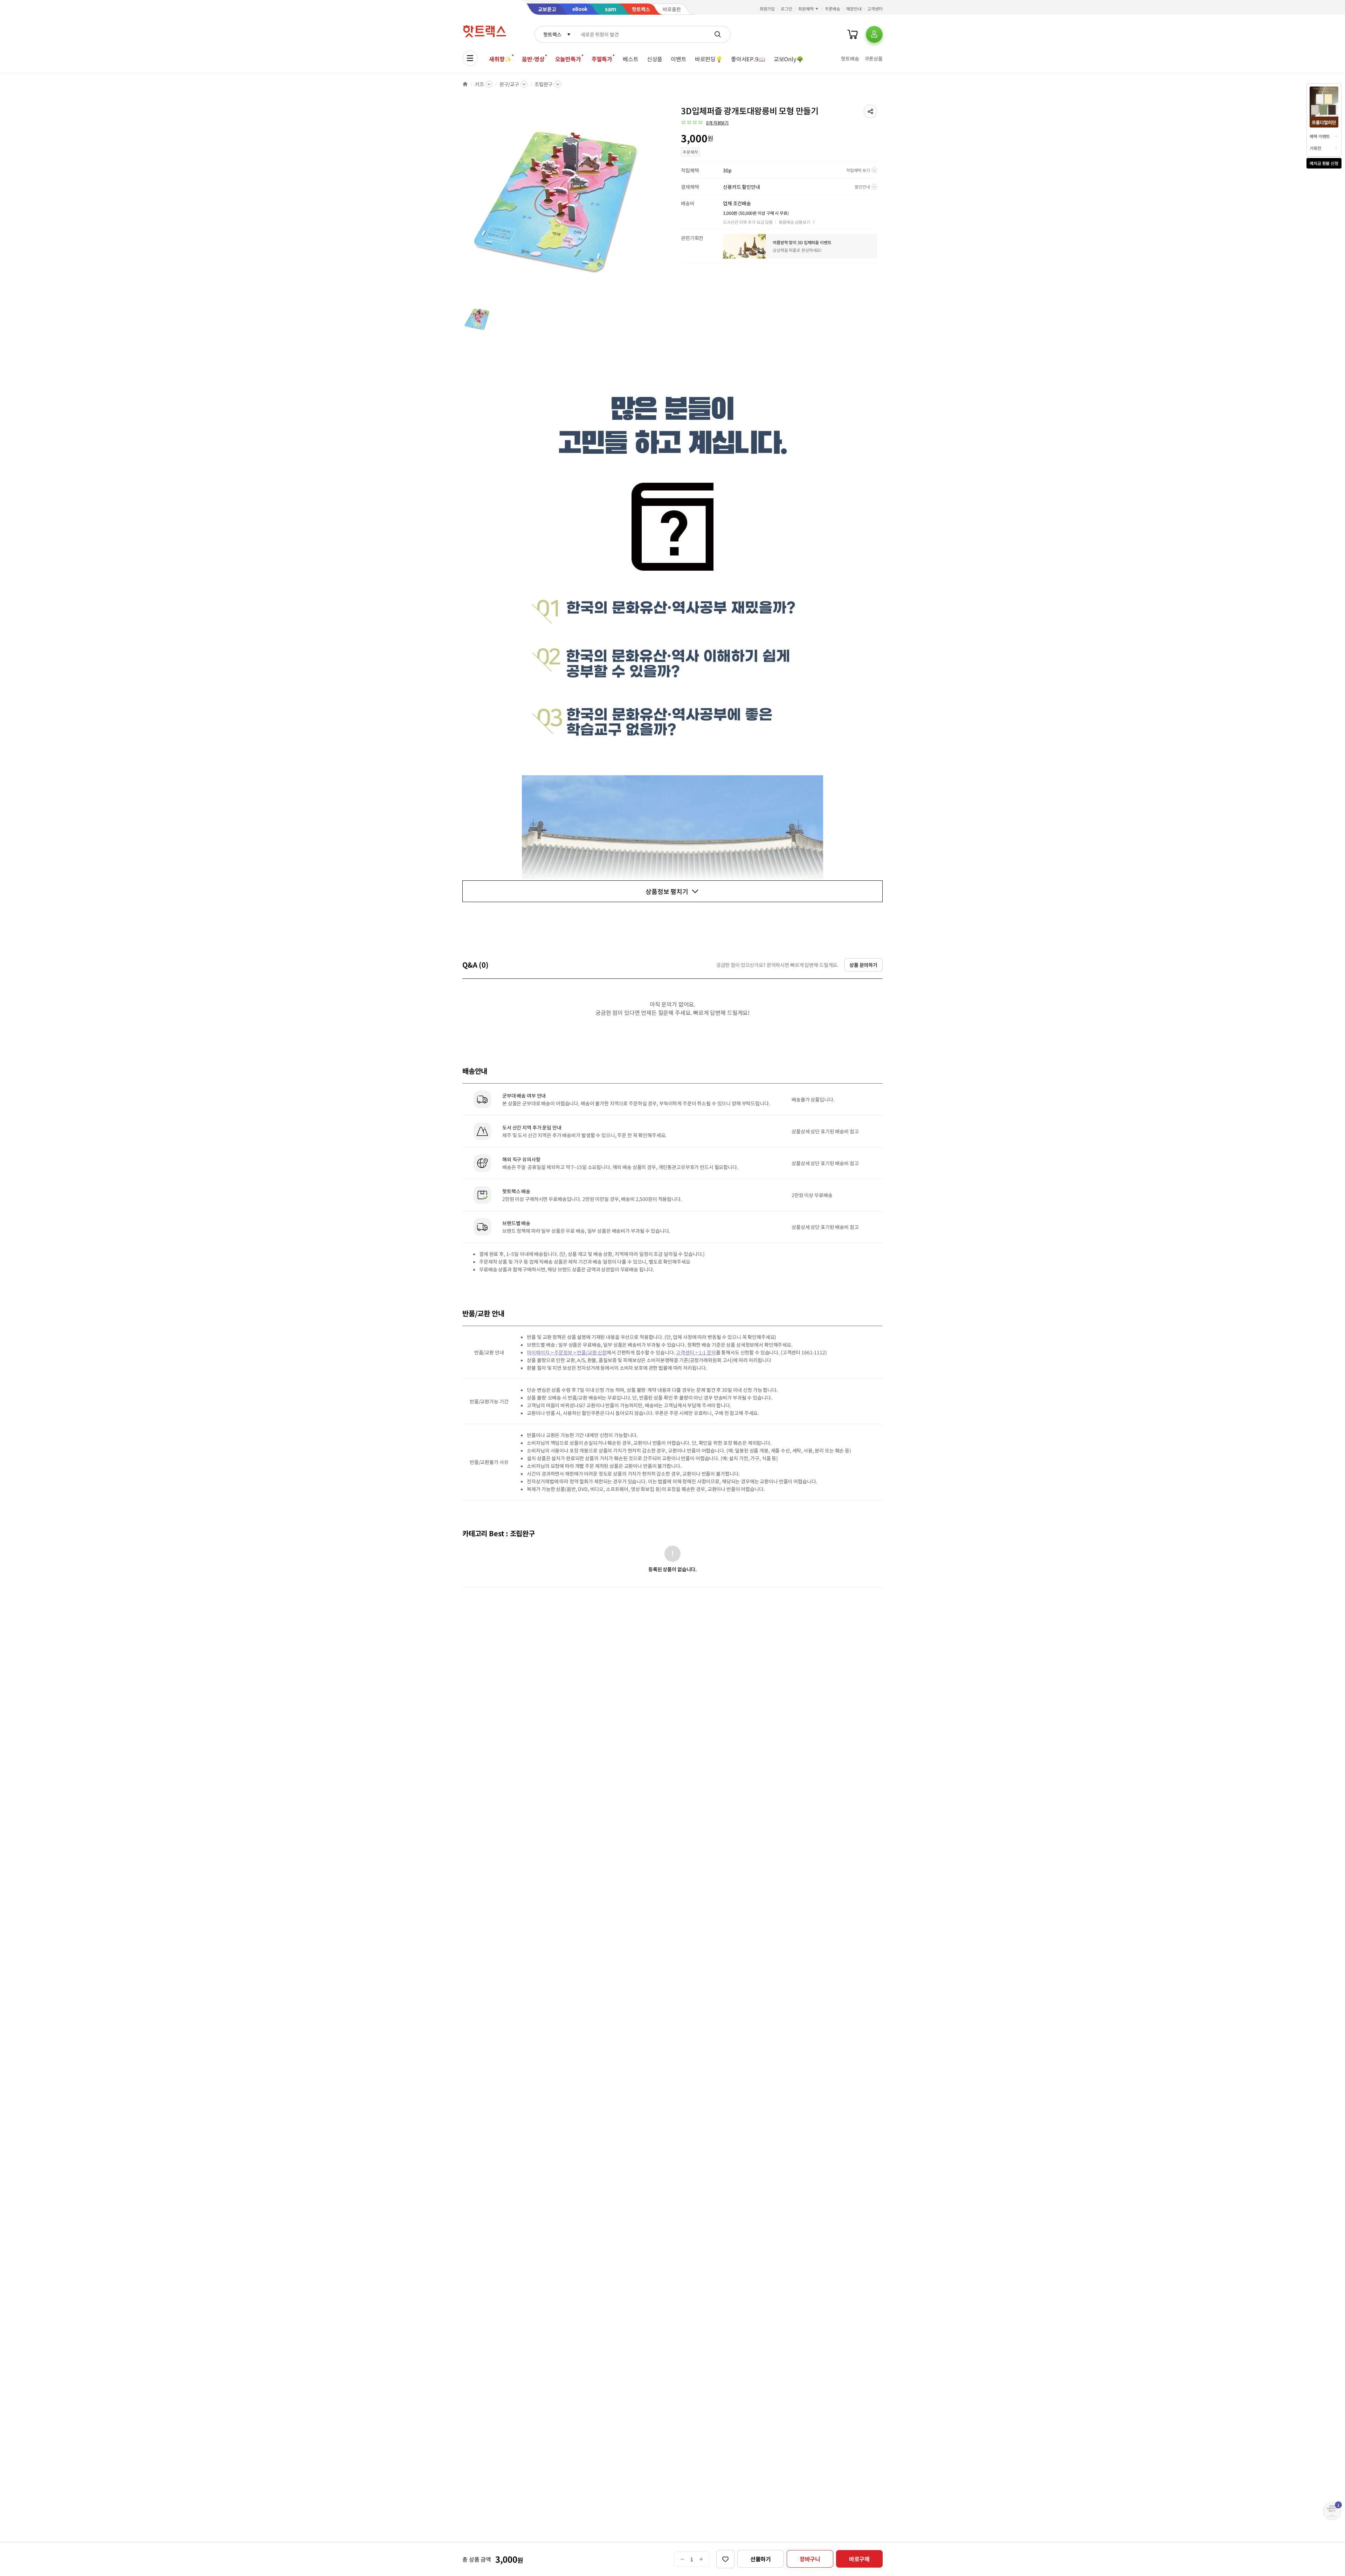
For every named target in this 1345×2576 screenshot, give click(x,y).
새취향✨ (500, 59)
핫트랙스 (552, 34)
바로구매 (859, 2559)
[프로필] (874, 34)
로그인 (787, 9)
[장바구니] (853, 34)
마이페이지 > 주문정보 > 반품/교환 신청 (567, 1352)
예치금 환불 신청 (1324, 163)
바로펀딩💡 (709, 59)
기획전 (1315, 148)
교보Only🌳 (789, 59)
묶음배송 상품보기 (794, 222)
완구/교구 (509, 84)
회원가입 (767, 9)
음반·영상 (533, 59)
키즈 (480, 84)
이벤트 (679, 59)
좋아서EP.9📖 (748, 59)
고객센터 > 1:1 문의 (696, 1352)
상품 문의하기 (863, 965)
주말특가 (602, 59)
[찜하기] (725, 2559)
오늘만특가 (568, 59)
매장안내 (854, 9)
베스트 (631, 59)
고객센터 (875, 9)
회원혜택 (806, 9)
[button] (870, 111)
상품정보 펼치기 (667, 891)
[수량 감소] (682, 2559)
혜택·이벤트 (1320, 136)
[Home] (465, 84)
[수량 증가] (701, 2559)
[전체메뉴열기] (470, 58)
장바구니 (810, 2559)
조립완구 (543, 84)
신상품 (655, 59)
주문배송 (833, 9)
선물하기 (761, 2559)
